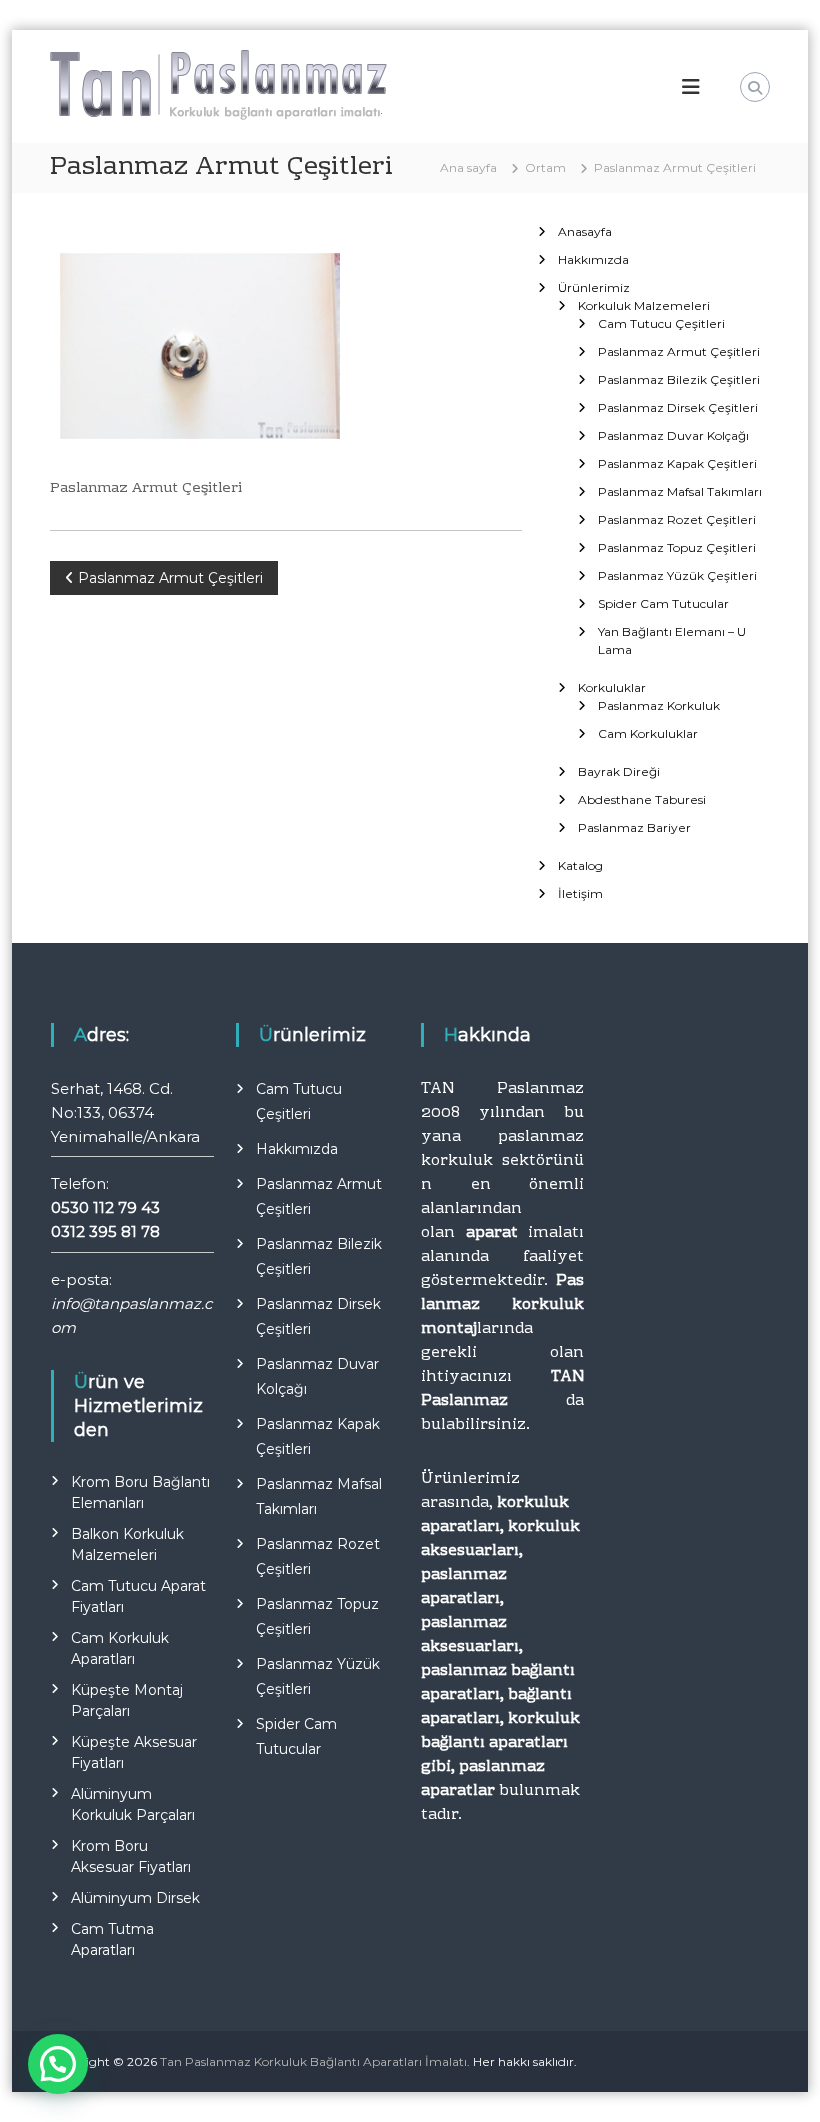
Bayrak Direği (619, 771)
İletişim (580, 893)
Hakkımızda (593, 259)
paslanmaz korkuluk (502, 1149)
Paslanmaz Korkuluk (659, 705)
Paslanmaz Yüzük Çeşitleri (677, 575)
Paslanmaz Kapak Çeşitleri (677, 463)
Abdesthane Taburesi (642, 799)
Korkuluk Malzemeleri (644, 305)
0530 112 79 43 (105, 1207)
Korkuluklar (612, 687)
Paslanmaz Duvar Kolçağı (673, 435)
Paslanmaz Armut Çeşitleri (679, 351)
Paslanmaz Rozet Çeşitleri (677, 519)
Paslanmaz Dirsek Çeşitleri (678, 407)
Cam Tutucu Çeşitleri (661, 323)
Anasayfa (585, 231)
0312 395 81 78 (105, 1231)
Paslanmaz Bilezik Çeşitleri (679, 379)
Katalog (580, 865)
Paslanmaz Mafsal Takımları (680, 491)
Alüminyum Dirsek (135, 1898)
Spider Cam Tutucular (663, 603)
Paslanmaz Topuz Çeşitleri (677, 547)
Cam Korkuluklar (648, 733)
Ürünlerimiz (594, 287)
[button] (58, 2064)
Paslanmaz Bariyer (634, 827)
